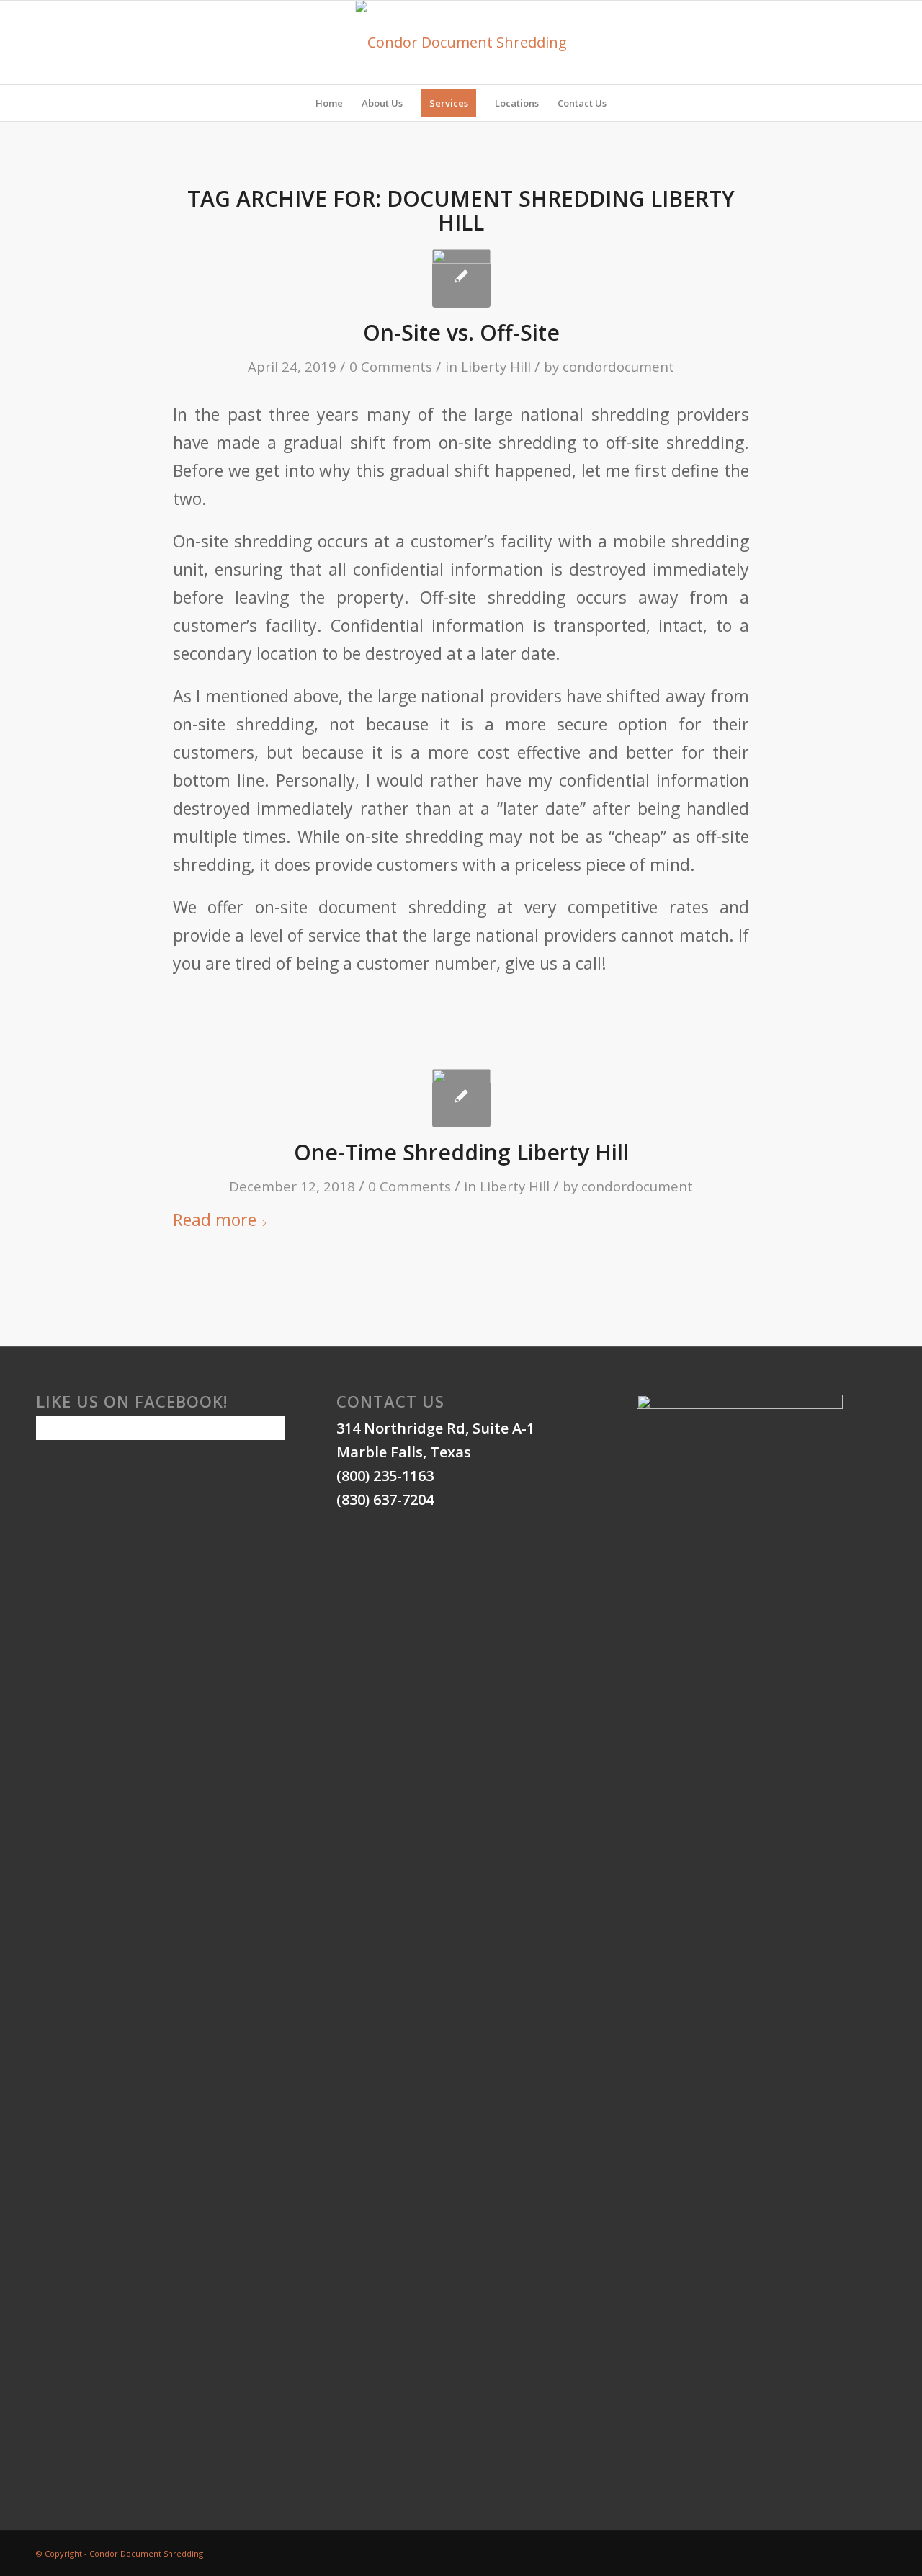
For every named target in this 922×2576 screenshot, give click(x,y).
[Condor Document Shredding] (461, 43)
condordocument (618, 366)
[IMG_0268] (461, 278)
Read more (215, 1220)
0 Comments (391, 366)
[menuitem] (329, 103)
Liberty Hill (496, 366)
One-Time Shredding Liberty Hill (461, 1152)
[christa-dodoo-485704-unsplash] (461, 1098)
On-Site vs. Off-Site (461, 332)
